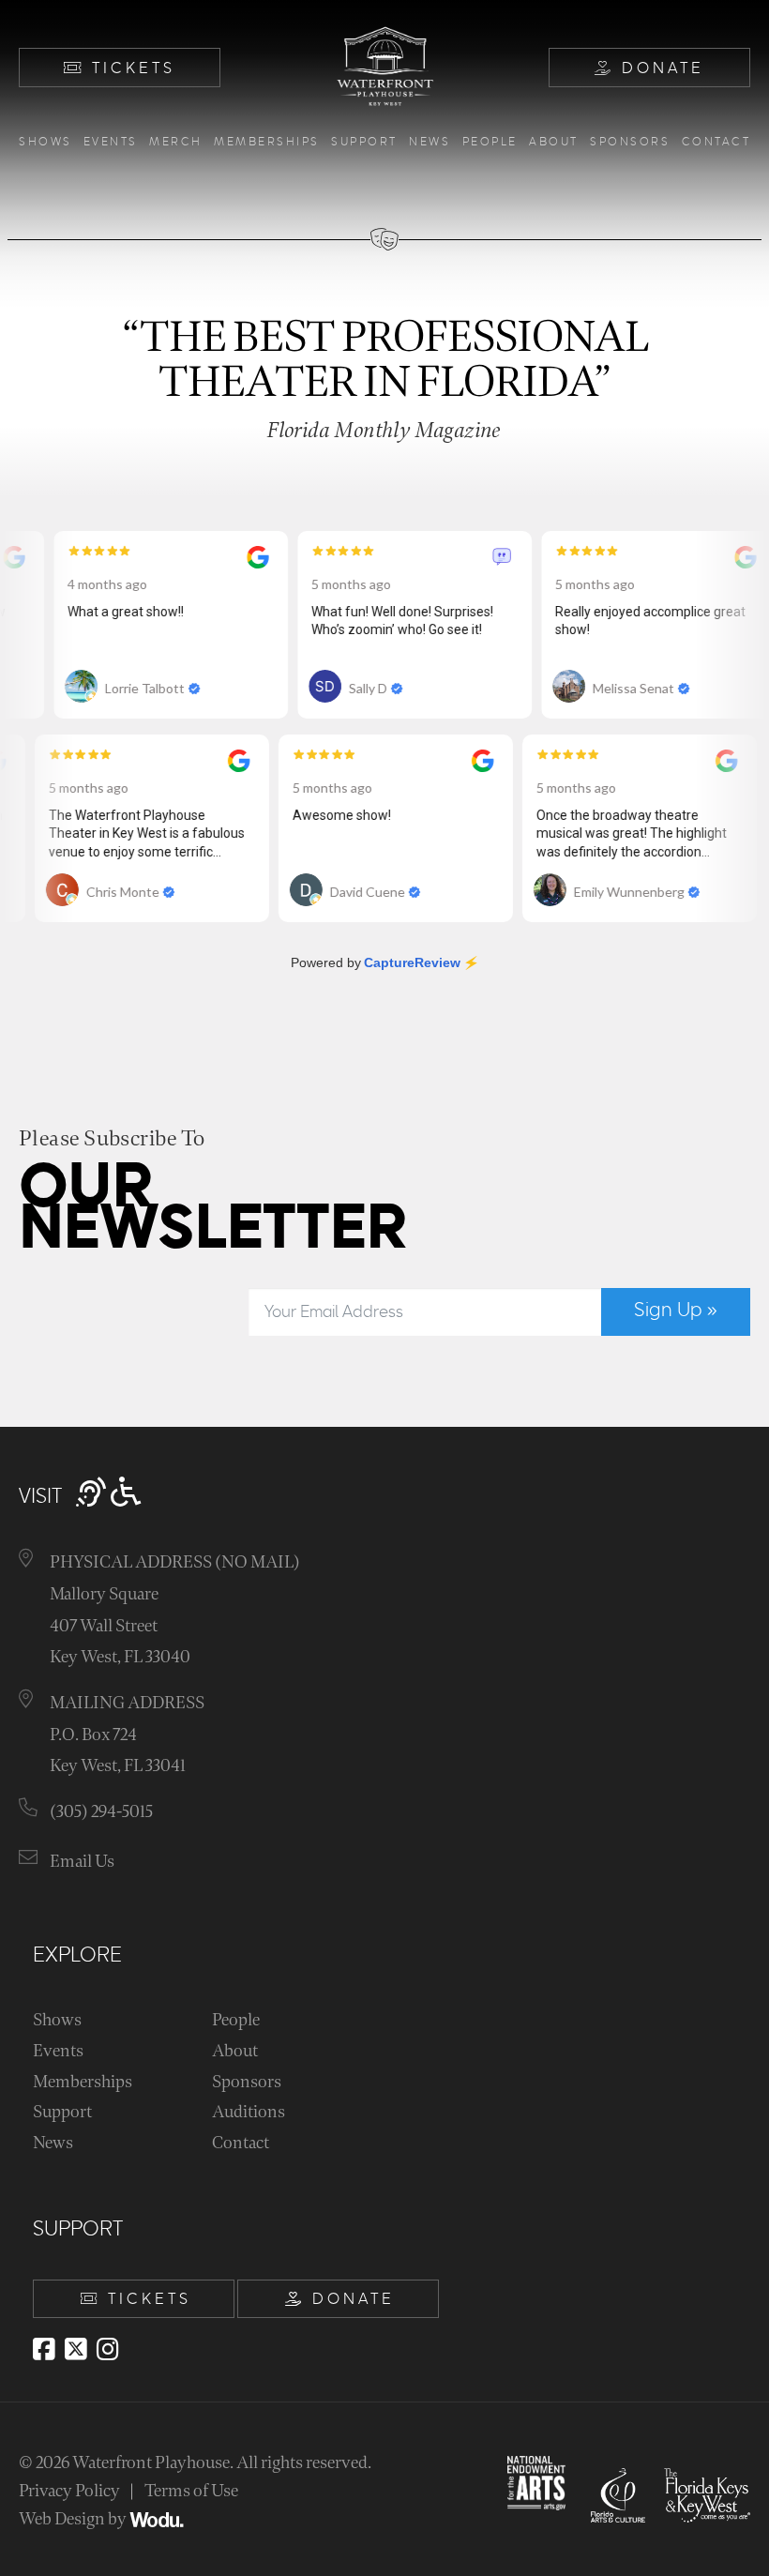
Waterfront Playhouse (151, 2463)
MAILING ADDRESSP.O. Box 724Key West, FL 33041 (127, 1735)
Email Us (82, 1862)
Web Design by (74, 2519)
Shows (45, 142)
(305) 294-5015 (101, 1812)
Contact (716, 142)
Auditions (249, 2112)
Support (364, 142)
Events (111, 142)
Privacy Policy (69, 2491)
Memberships (267, 142)
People (490, 142)
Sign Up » (676, 1311)
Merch (176, 142)
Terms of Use (191, 2491)
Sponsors (630, 142)
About (554, 142)
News (430, 142)
